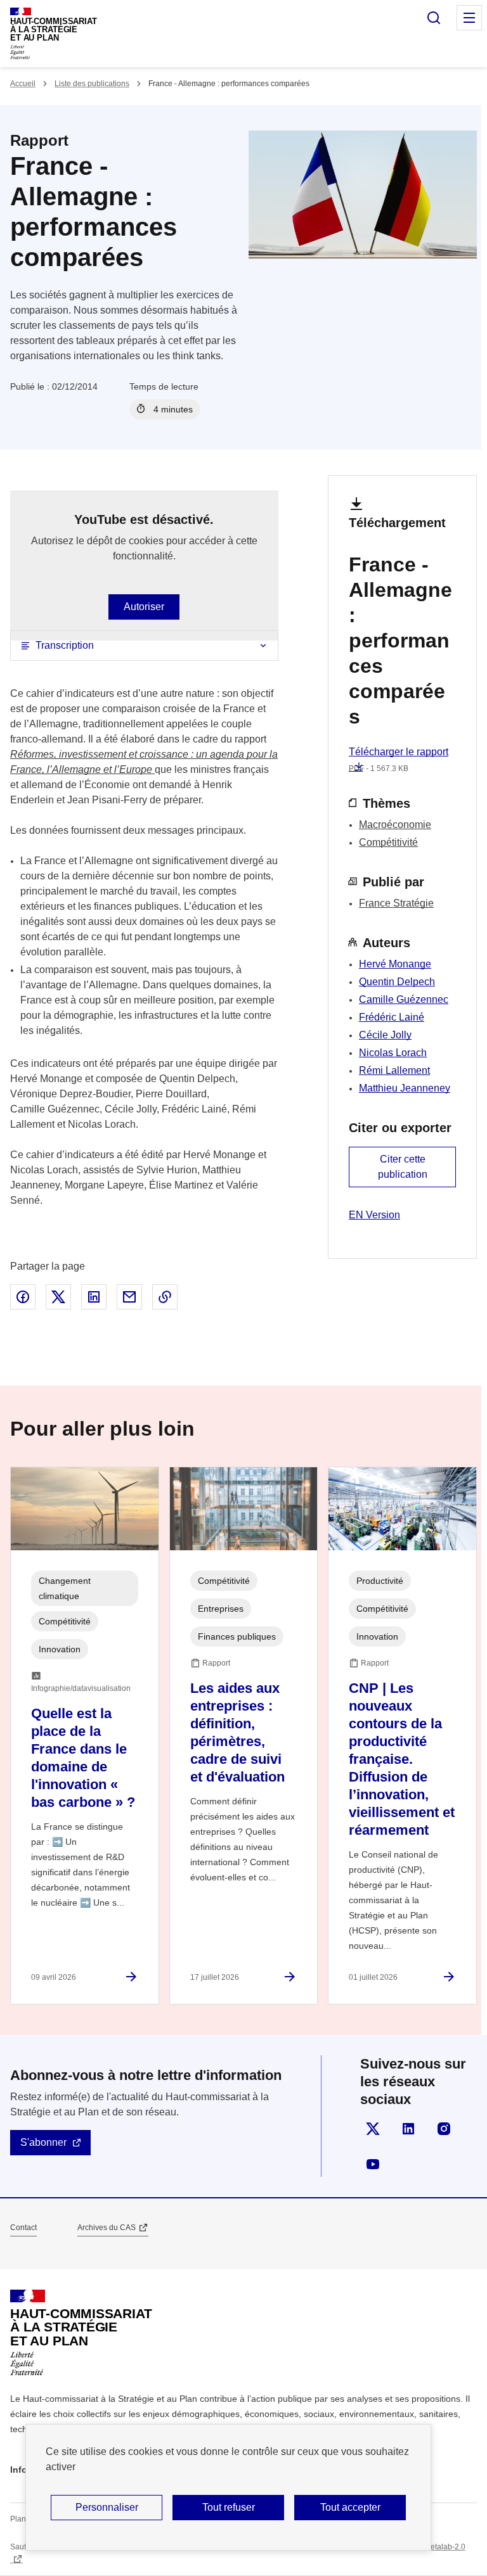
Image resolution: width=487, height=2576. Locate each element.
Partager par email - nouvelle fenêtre (129, 1297)
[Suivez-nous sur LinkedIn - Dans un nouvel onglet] (408, 2129)
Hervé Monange (395, 964)
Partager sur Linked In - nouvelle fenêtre (94, 1297)
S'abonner (43, 2142)
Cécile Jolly (385, 1035)
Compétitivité (388, 842)
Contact (23, 2228)
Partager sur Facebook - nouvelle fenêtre (23, 1297)
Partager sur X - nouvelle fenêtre (58, 1297)
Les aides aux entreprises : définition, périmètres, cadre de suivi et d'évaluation (237, 1732)
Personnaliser (107, 2507)
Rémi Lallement (394, 1070)
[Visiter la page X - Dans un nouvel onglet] (373, 2129)
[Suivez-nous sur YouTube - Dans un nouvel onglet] (373, 2164)
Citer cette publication (403, 1167)
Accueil (23, 84)
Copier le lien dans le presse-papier (165, 1297)
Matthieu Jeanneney (405, 1088)
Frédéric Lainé (392, 1017)
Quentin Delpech (397, 982)
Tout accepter (350, 2507)
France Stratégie (396, 903)
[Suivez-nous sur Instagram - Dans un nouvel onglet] (444, 2129)
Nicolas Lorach (393, 1053)
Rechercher (434, 18)
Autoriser (144, 607)
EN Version (374, 1215)
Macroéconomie (395, 825)
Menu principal (469, 18)
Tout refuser (229, 2507)
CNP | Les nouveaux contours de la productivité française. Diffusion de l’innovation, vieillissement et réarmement (402, 1759)
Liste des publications (92, 84)
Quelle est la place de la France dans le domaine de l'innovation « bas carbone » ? (83, 1758)
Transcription (65, 645)
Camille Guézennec (404, 999)
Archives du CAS (107, 2228)
